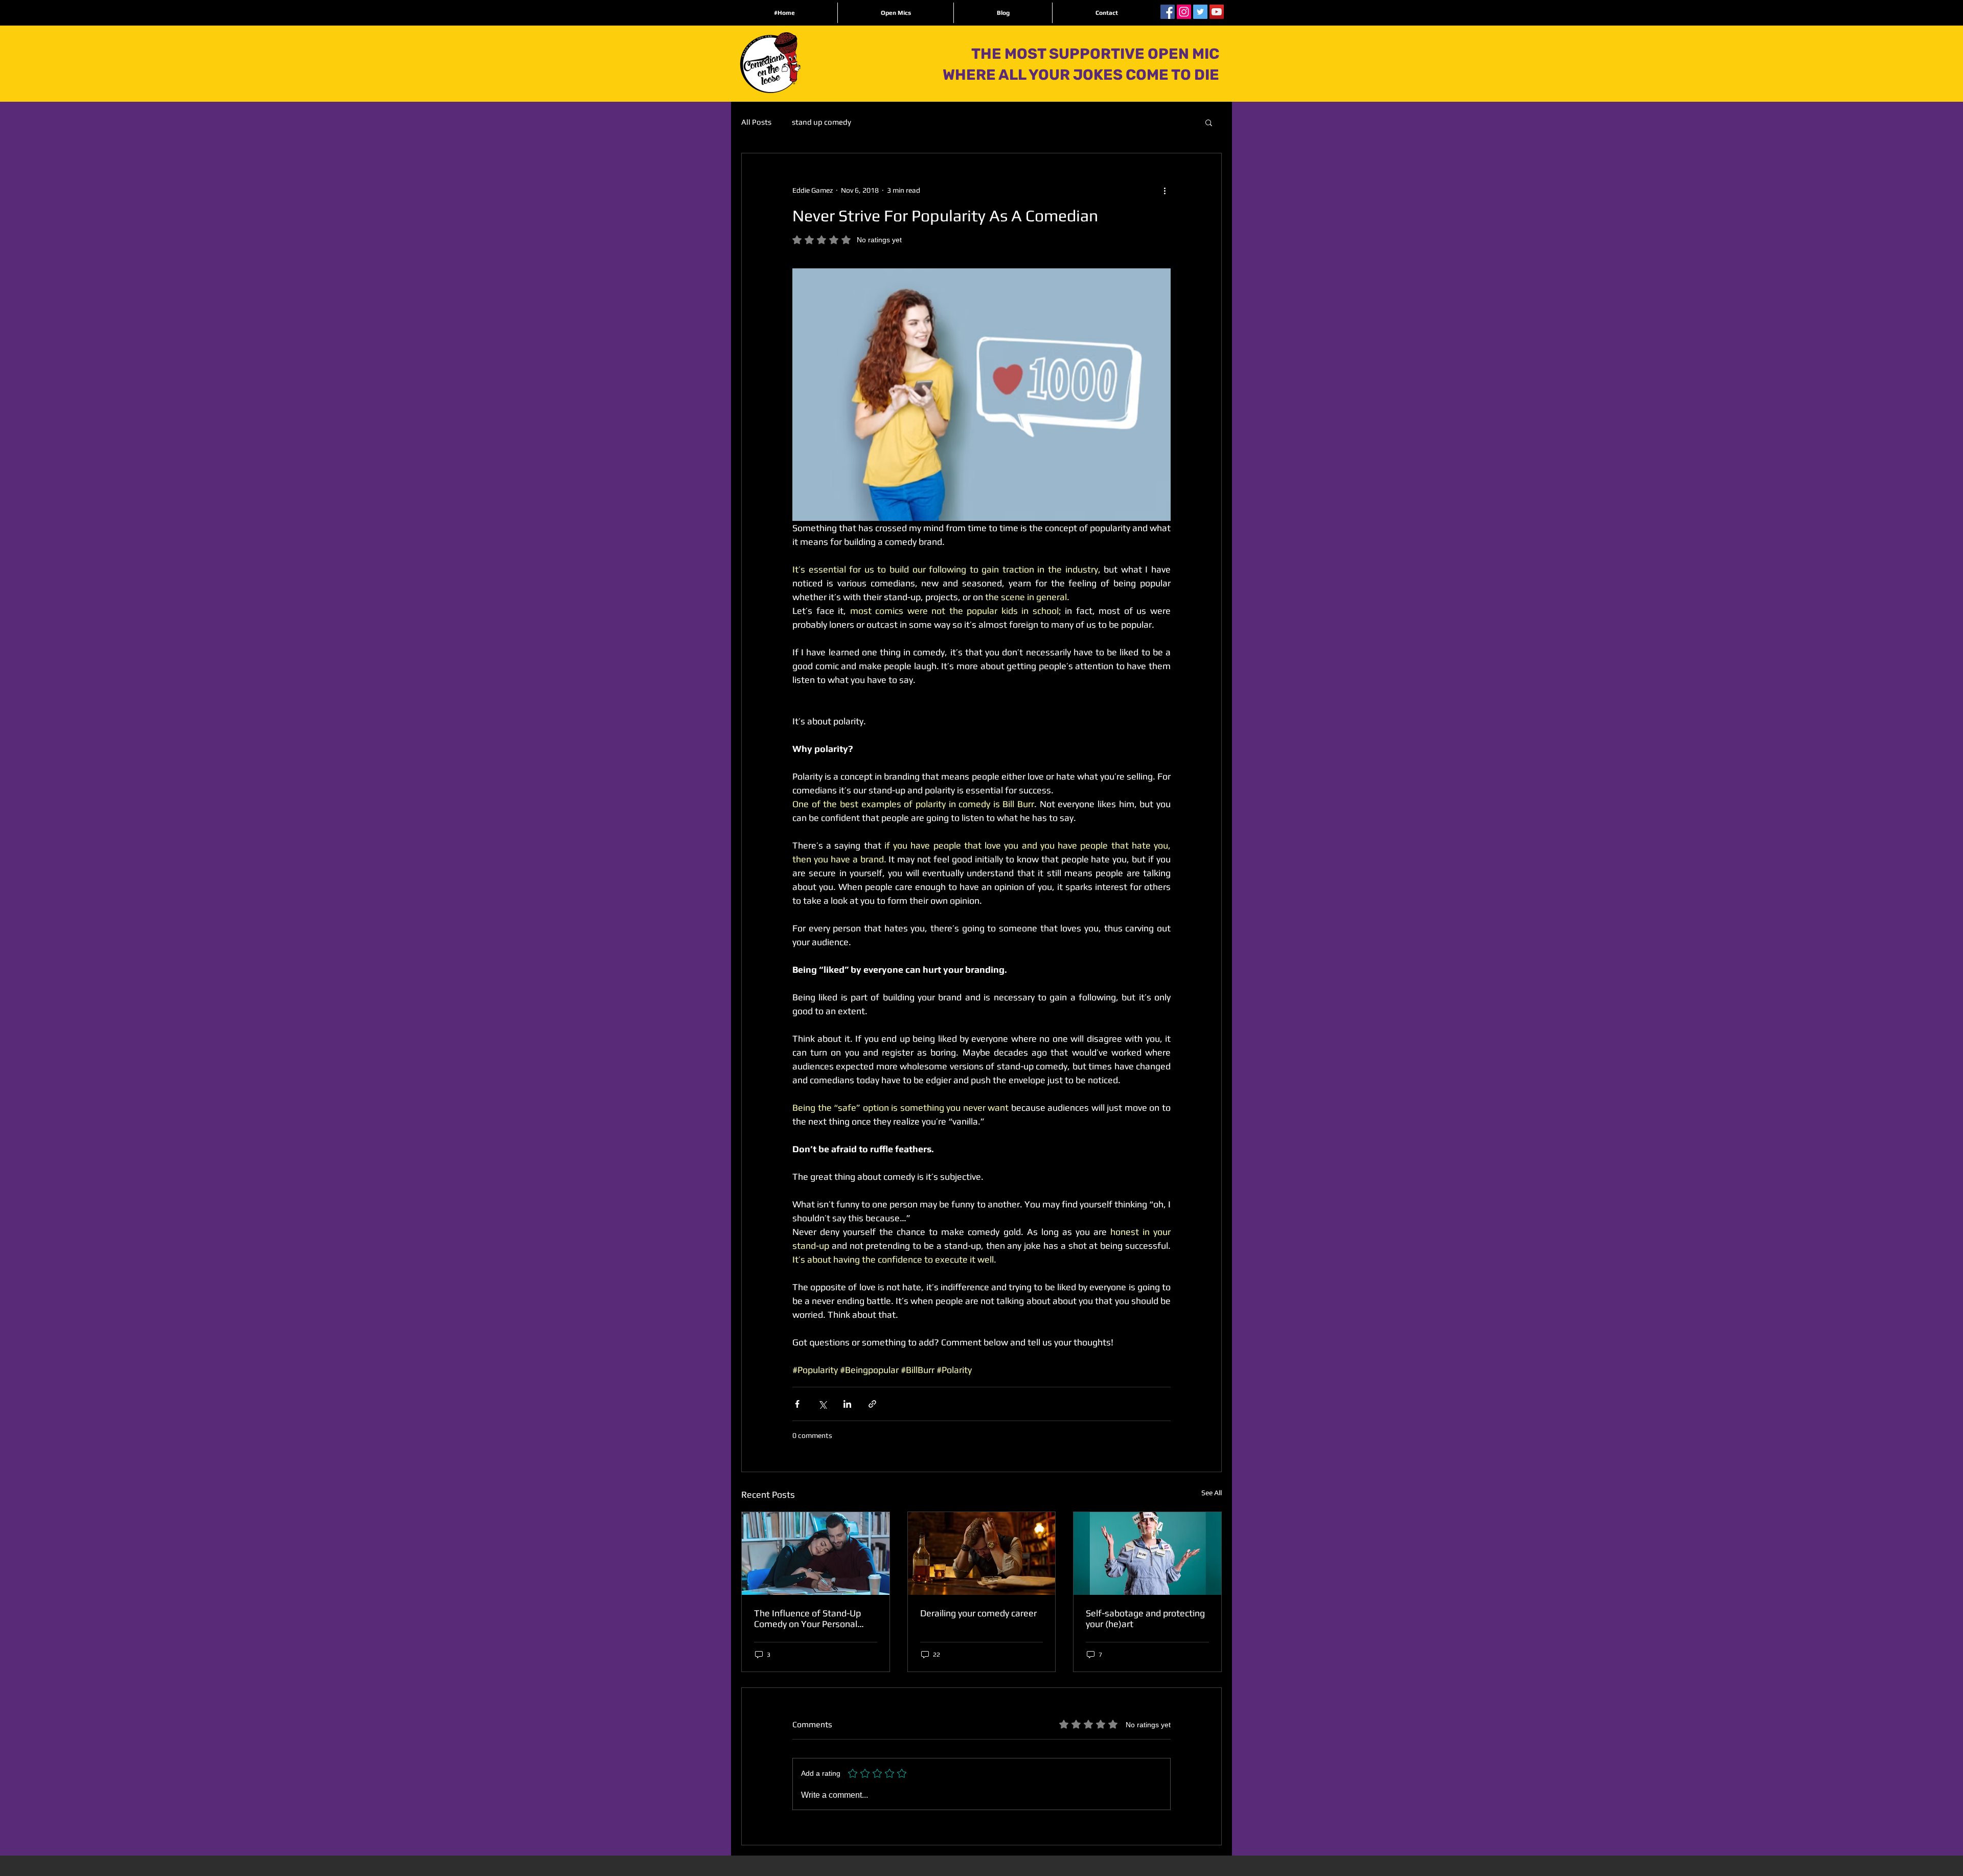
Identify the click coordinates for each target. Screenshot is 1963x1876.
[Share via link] (872, 1404)
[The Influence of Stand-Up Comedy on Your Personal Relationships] (816, 1553)
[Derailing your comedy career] (982, 1553)
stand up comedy (821, 122)
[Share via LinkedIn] (847, 1404)
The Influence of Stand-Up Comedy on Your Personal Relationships (807, 1618)
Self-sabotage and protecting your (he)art (1145, 1618)
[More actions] (1165, 190)
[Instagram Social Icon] (1184, 12)
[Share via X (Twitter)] (822, 1404)
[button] (1209, 122)
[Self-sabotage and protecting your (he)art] (1147, 1553)
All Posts (756, 122)
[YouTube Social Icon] (1217, 12)
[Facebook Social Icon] (1168, 12)
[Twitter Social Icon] (1200, 12)
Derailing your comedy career (978, 1613)
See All (1212, 1493)
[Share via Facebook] (797, 1404)
